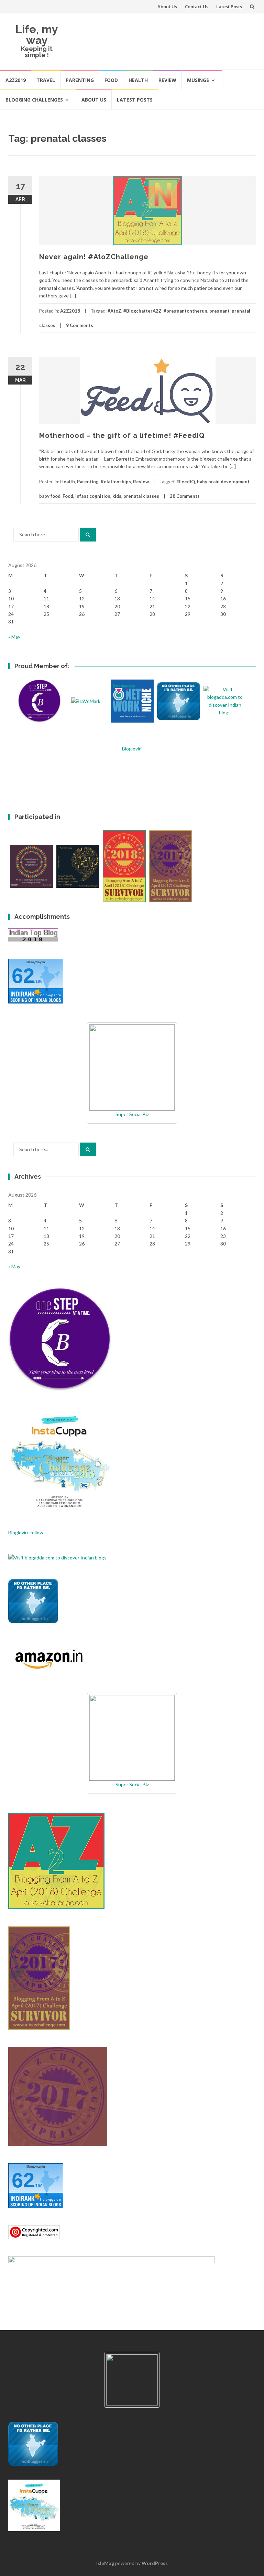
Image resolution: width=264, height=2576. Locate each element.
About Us (167, 7)
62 (23, 976)
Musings (198, 80)
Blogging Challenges (34, 100)
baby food (50, 496)
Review (167, 80)
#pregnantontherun (185, 311)
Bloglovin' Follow (26, 1532)
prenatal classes (141, 496)
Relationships (116, 482)
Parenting (80, 80)
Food (111, 80)
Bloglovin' (132, 749)
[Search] (88, 535)
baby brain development (223, 482)
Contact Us (197, 7)
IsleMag (105, 2563)
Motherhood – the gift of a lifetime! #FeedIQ (122, 435)
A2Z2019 (16, 80)
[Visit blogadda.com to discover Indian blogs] (57, 1557)
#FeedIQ (186, 482)
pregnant (219, 311)
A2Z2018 (70, 311)
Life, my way (37, 35)
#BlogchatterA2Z (142, 311)
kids (117, 496)
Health (138, 80)
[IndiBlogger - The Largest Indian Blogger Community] (33, 1600)
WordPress (155, 2563)
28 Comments (185, 496)
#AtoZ (114, 311)
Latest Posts (229, 7)
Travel (46, 80)
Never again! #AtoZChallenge (94, 257)
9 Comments (80, 325)
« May (14, 637)
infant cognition (93, 496)
